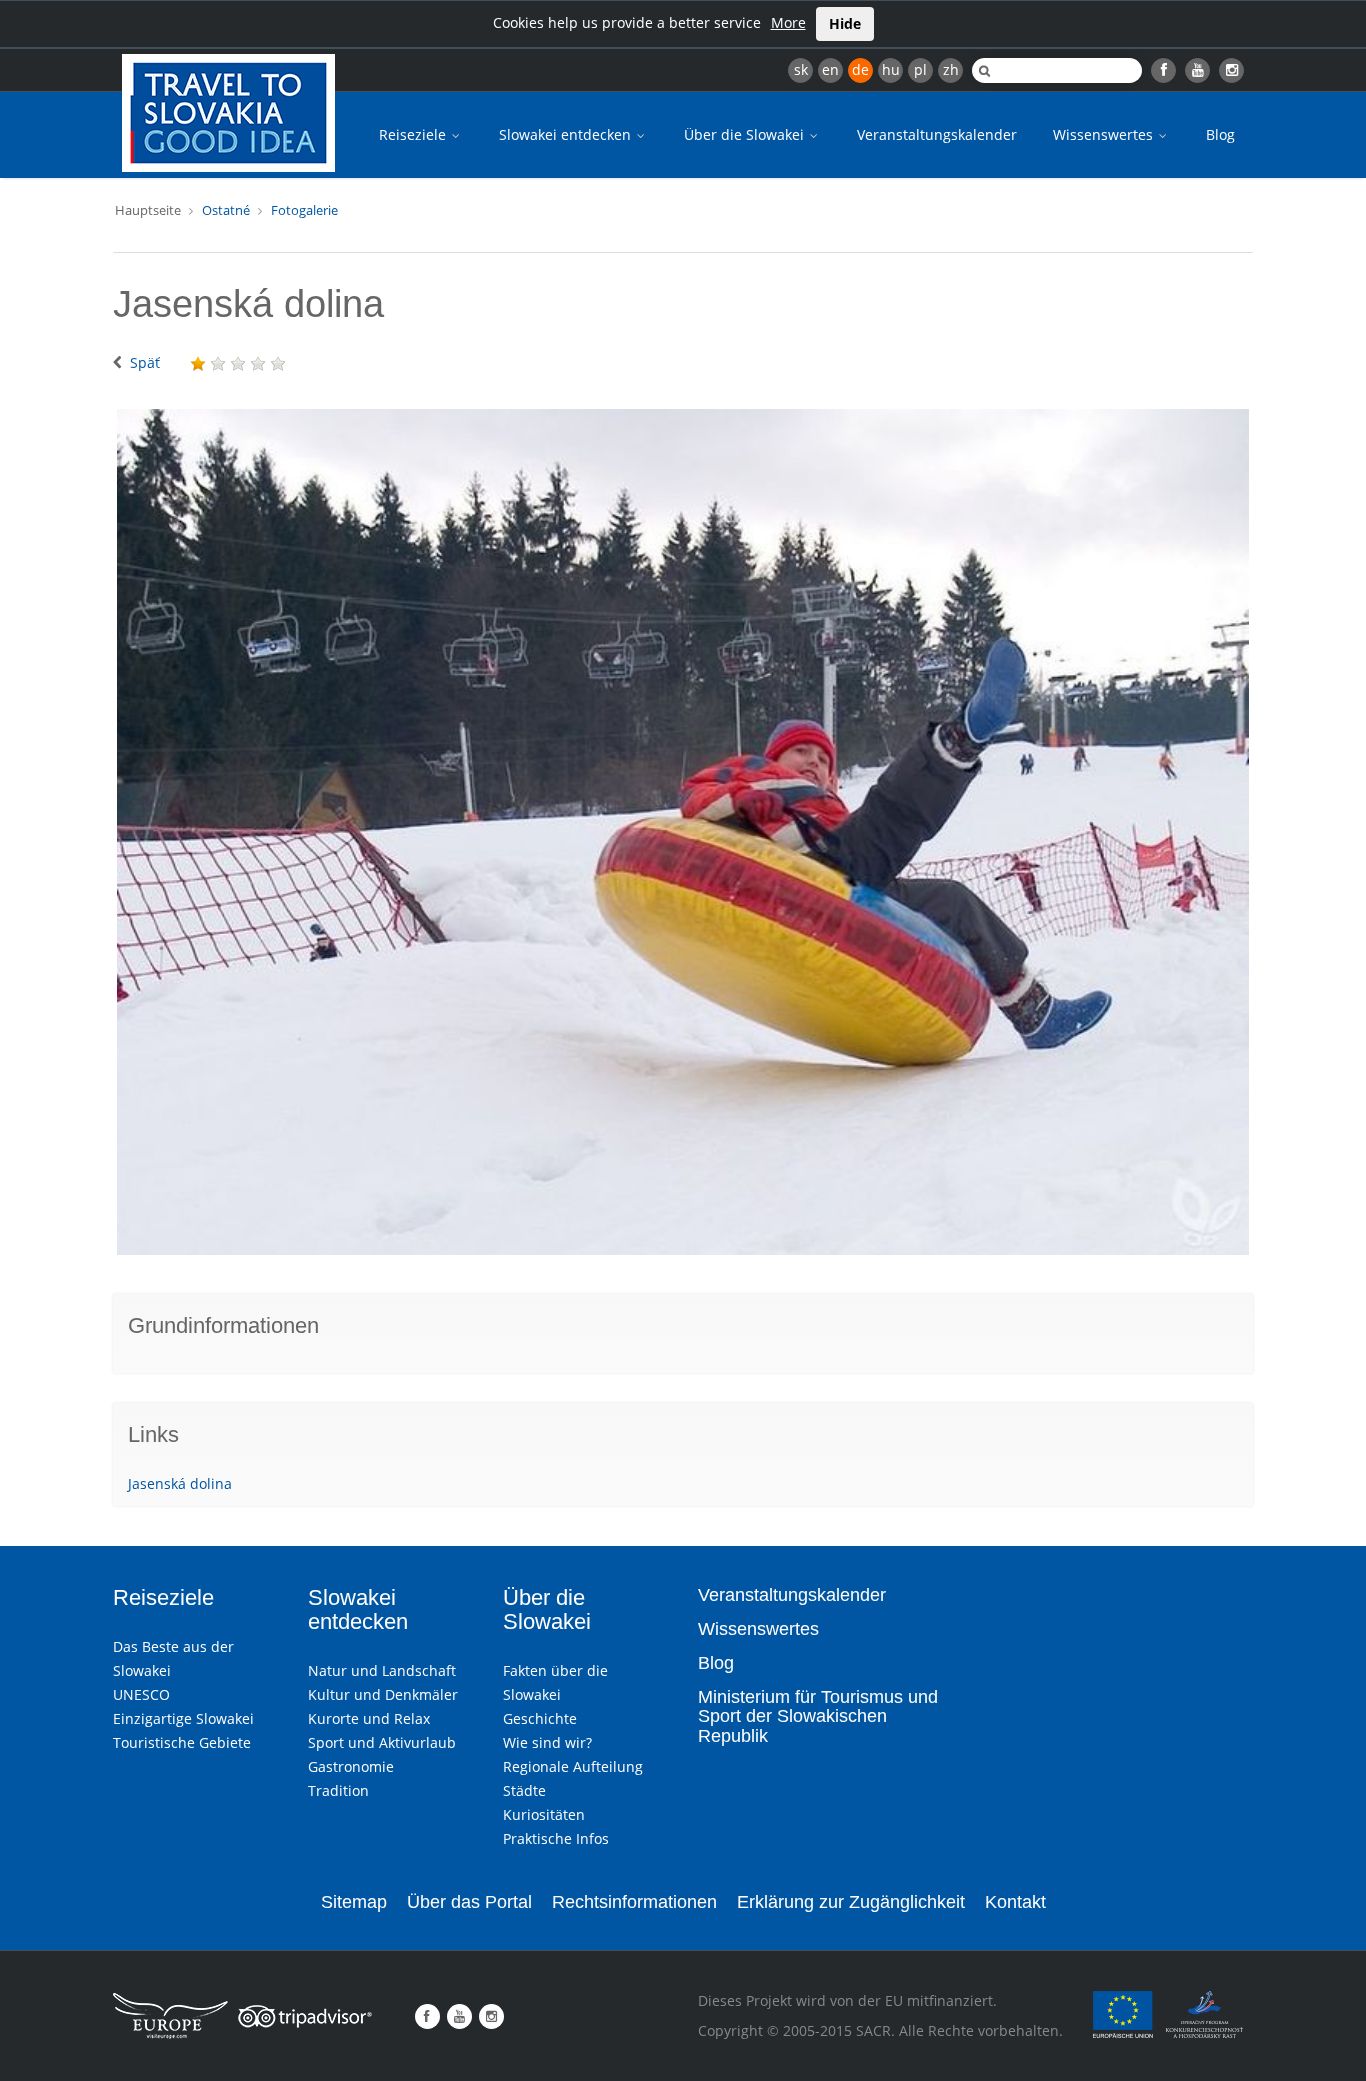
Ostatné (226, 210)
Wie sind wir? (547, 1742)
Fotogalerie (304, 210)
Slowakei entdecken (567, 134)
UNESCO (141, 1694)
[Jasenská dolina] (683, 832)
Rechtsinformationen (634, 1902)
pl (920, 69)
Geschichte (540, 1718)
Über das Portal (469, 1902)
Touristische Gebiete (182, 1742)
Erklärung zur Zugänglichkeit (851, 1902)
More (788, 22)
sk (801, 69)
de (860, 69)
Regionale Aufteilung (573, 1766)
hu (891, 69)
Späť (145, 362)
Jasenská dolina (180, 1483)
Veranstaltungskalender (937, 134)
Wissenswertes (1105, 134)
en (830, 69)
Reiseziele (414, 134)
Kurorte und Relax (369, 1718)
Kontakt (1015, 1902)
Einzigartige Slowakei (183, 1718)
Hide (845, 23)
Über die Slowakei (746, 134)
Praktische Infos (556, 1838)
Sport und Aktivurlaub (382, 1742)
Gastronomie (351, 1766)
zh (951, 69)
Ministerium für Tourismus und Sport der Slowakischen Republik (818, 1717)
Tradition (338, 1790)
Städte (524, 1790)
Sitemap (354, 1902)
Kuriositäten (544, 1814)
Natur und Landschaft (382, 1670)
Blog (1220, 134)
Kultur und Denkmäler (383, 1694)
